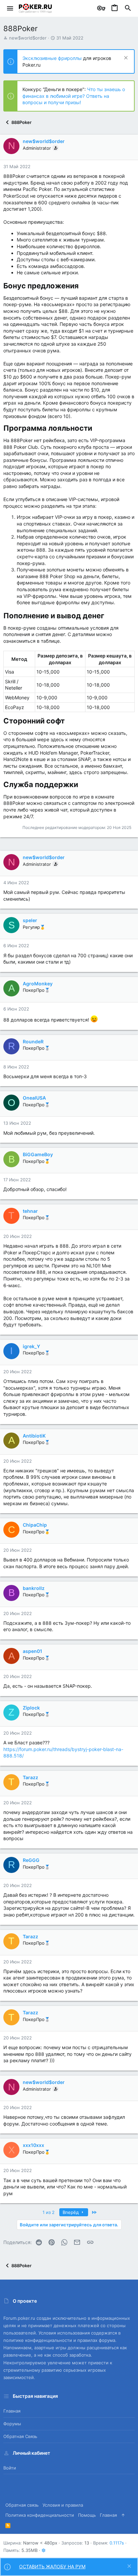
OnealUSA (34, 1098)
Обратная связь (20, 2436)
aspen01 (32, 1651)
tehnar (30, 1211)
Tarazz (30, 1777)
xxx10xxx (33, 2145)
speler (30, 920)
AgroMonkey (38, 984)
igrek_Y (31, 1346)
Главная (12, 2411)
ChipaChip (35, 1525)
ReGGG (31, 1860)
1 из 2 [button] (49, 2212)
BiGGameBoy (38, 1154)
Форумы (12, 2424)
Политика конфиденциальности (40, 2515)
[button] (10, 8)
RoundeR (33, 1041)
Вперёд (71, 2212)
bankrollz (34, 1588)
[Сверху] (123, 2515)
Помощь (87, 2515)
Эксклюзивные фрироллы (53, 58)
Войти (10, 2468)
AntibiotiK (34, 1436)
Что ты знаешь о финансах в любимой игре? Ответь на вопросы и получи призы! (74, 96)
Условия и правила (63, 2505)
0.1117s (117, 2543)
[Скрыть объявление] (125, 58)
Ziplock (31, 1708)
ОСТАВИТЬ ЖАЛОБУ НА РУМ (52, 2566)
